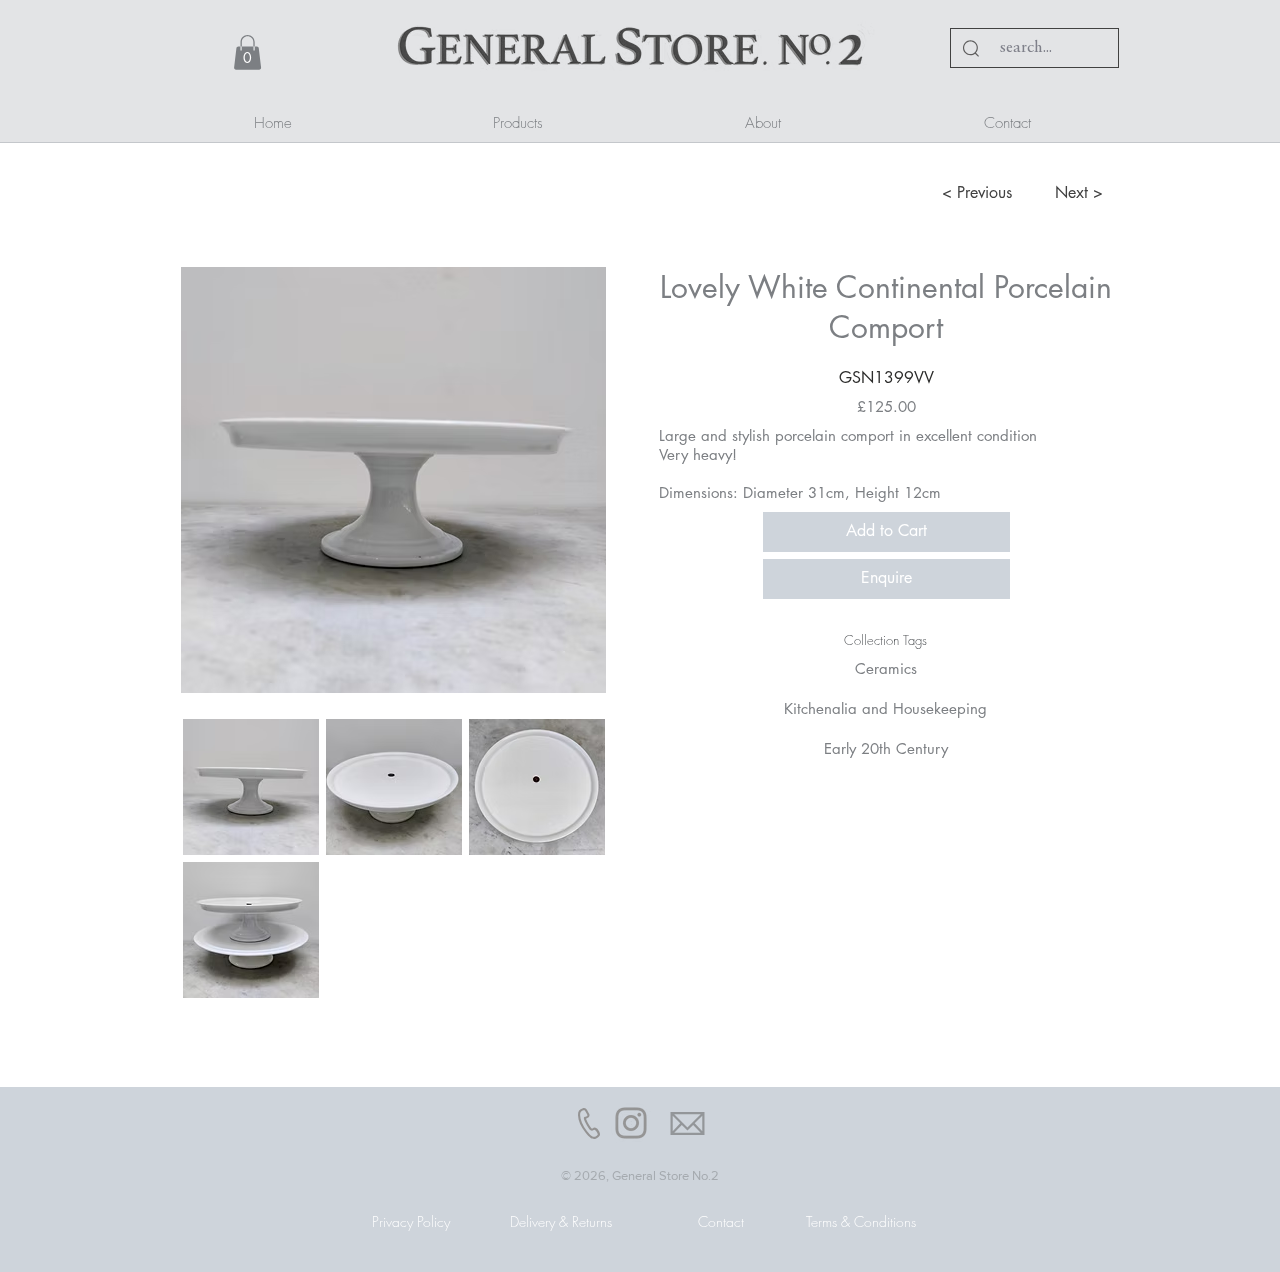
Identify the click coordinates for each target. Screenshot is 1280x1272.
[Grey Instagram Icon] (631, 1123)
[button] (247, 52)
